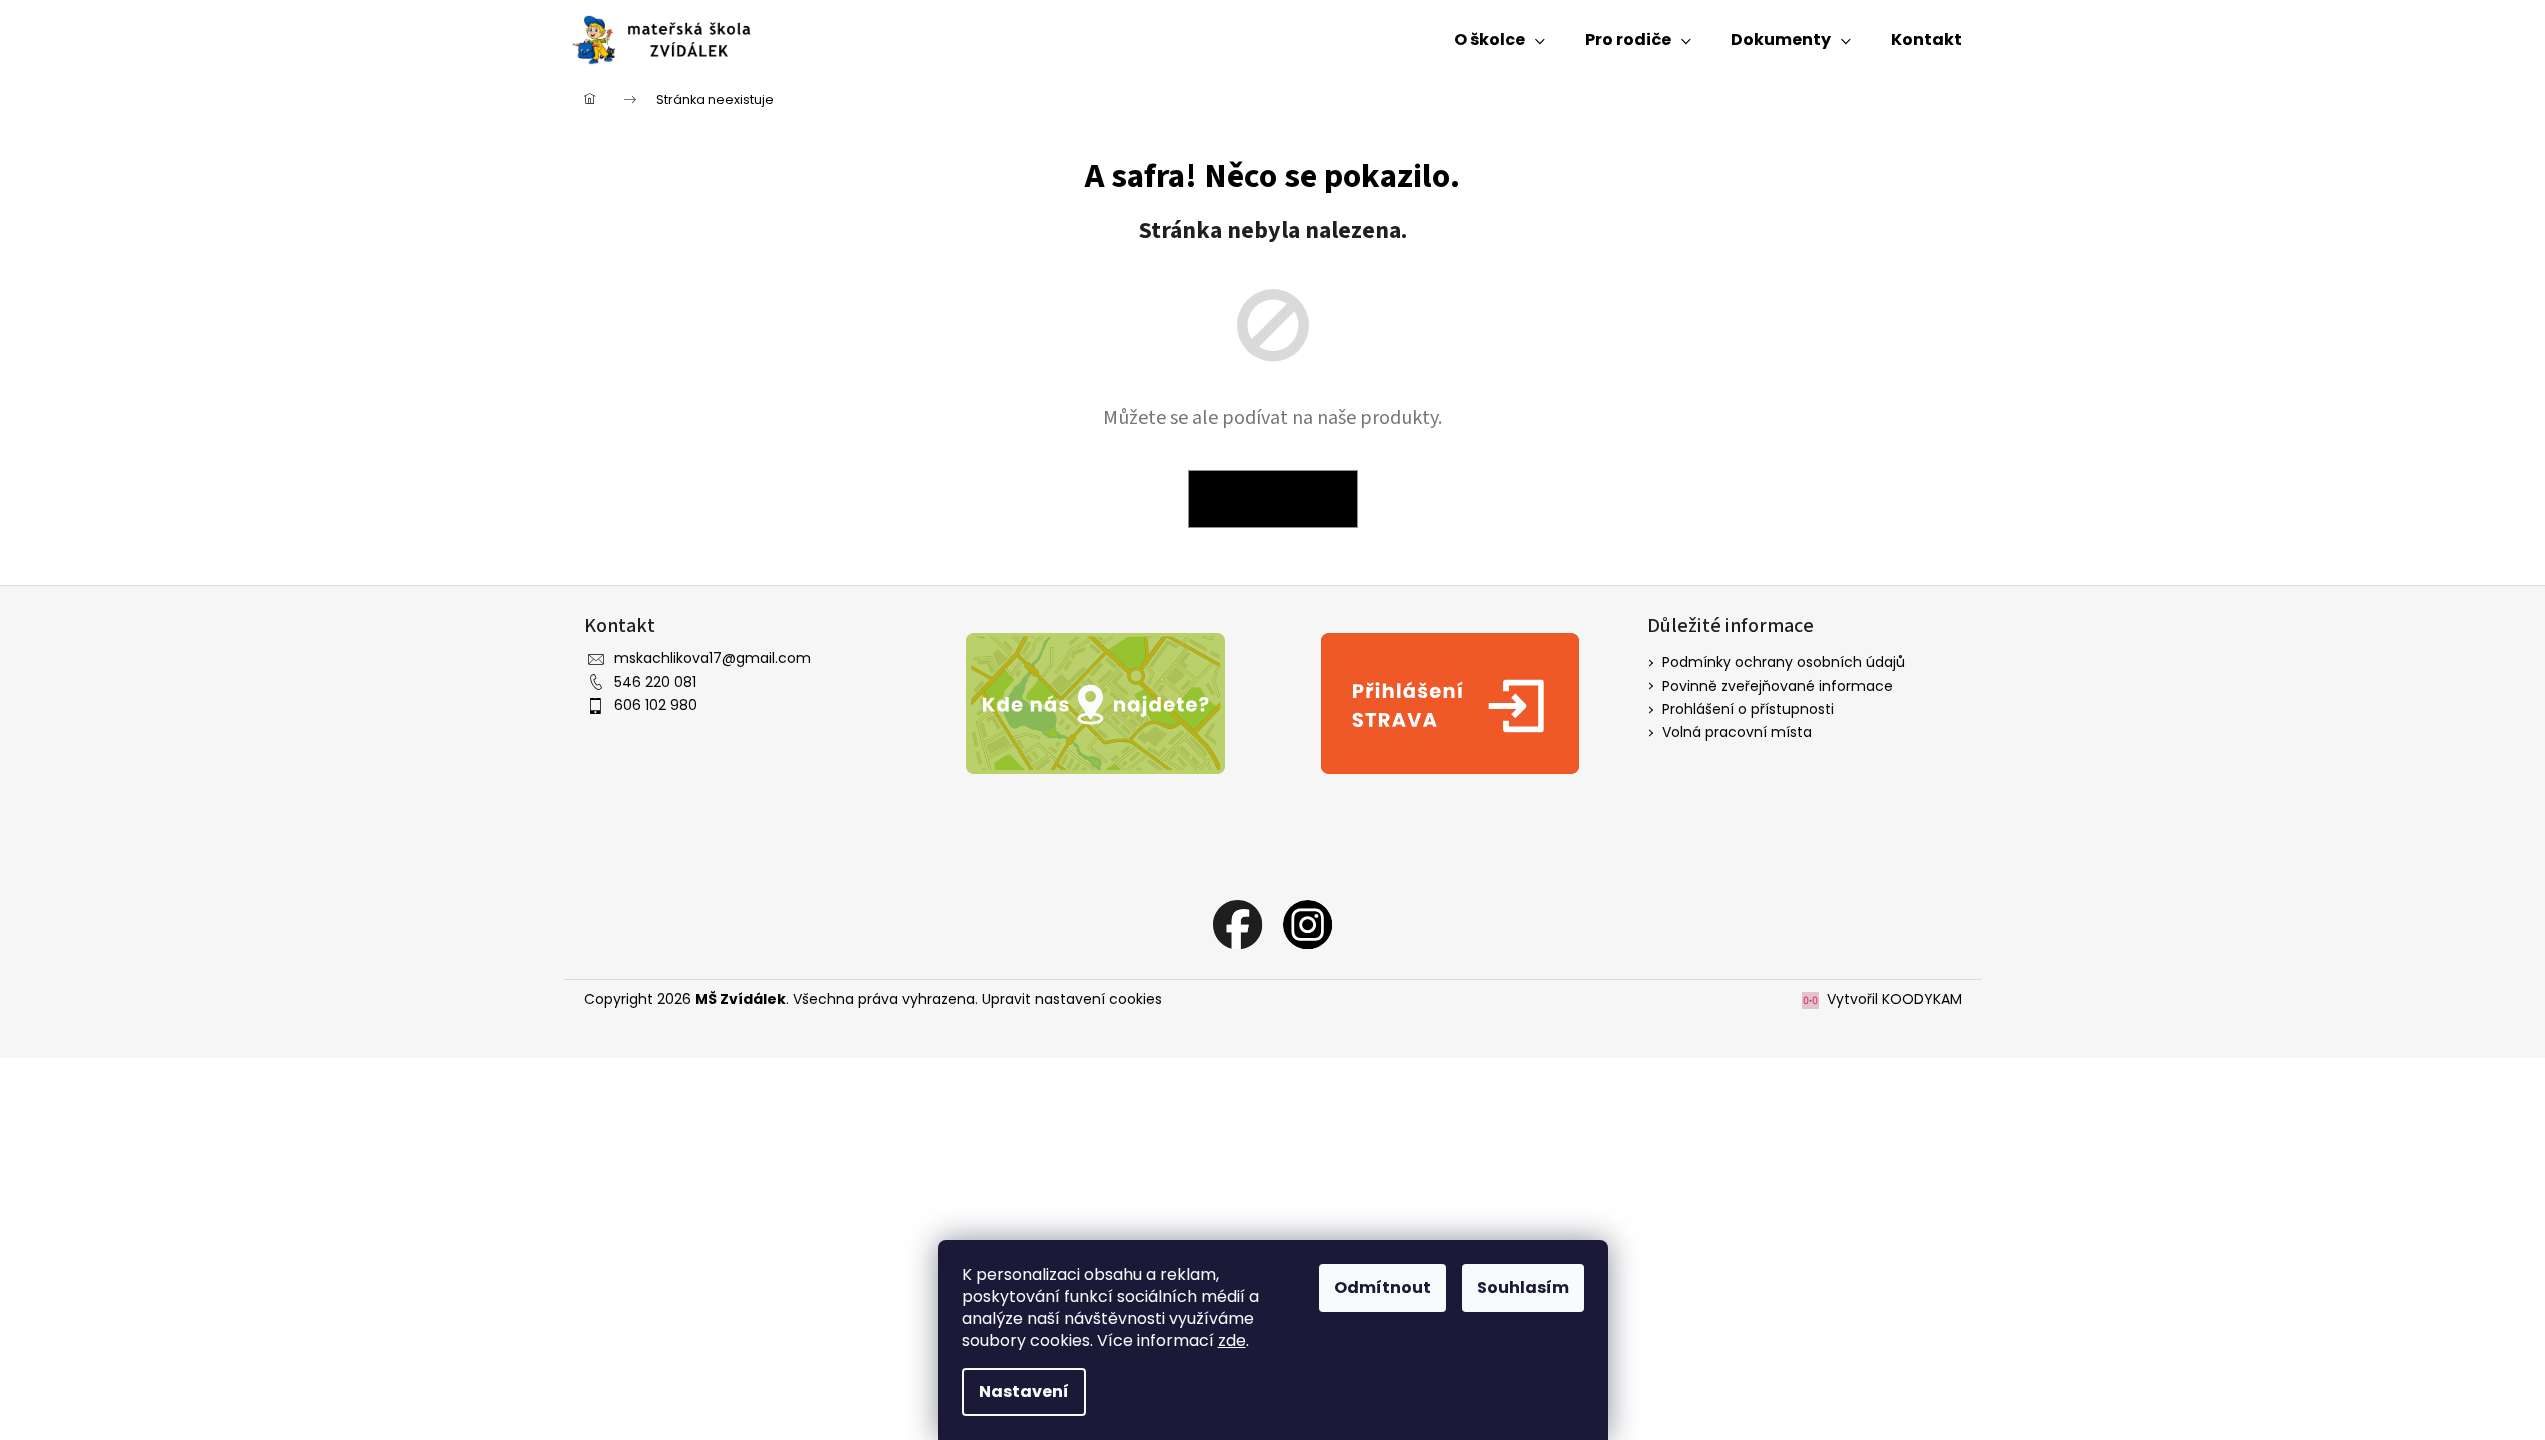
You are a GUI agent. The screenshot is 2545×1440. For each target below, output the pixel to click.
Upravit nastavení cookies (1072, 999)
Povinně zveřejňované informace (1777, 686)
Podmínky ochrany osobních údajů (1783, 662)
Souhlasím (1523, 1287)
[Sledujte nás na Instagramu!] (1308, 924)
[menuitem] (1499, 40)
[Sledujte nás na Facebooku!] (1238, 924)
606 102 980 (655, 705)
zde (1232, 1340)
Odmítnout (1382, 1287)
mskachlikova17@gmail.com (712, 658)
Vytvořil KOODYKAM (1894, 999)
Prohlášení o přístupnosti (1748, 709)
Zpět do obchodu (1273, 499)
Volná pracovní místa (1737, 732)
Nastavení (1024, 1391)
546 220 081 (655, 682)
